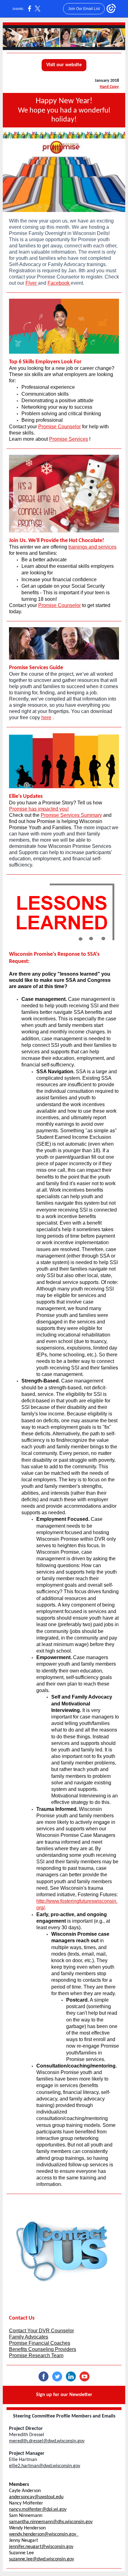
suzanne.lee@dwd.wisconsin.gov (41, 2559)
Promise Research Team (36, 2355)
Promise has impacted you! (39, 809)
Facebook (59, 283)
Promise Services (69, 439)
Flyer (32, 283)
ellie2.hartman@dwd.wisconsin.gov (45, 2466)
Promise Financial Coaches (40, 2343)
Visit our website (64, 65)
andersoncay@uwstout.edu (36, 2497)
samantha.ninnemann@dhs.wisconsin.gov (51, 2522)
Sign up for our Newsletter (64, 2395)
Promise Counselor (59, 427)
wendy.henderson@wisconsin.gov (44, 2534)
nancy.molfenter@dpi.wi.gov (38, 2509)
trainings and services (92, 547)
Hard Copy (109, 87)
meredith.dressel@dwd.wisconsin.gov (47, 2441)
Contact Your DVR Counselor (41, 2331)
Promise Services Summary (71, 815)
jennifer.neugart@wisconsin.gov (41, 2547)
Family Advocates (29, 2337)
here (46, 718)
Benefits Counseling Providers (43, 2349)
